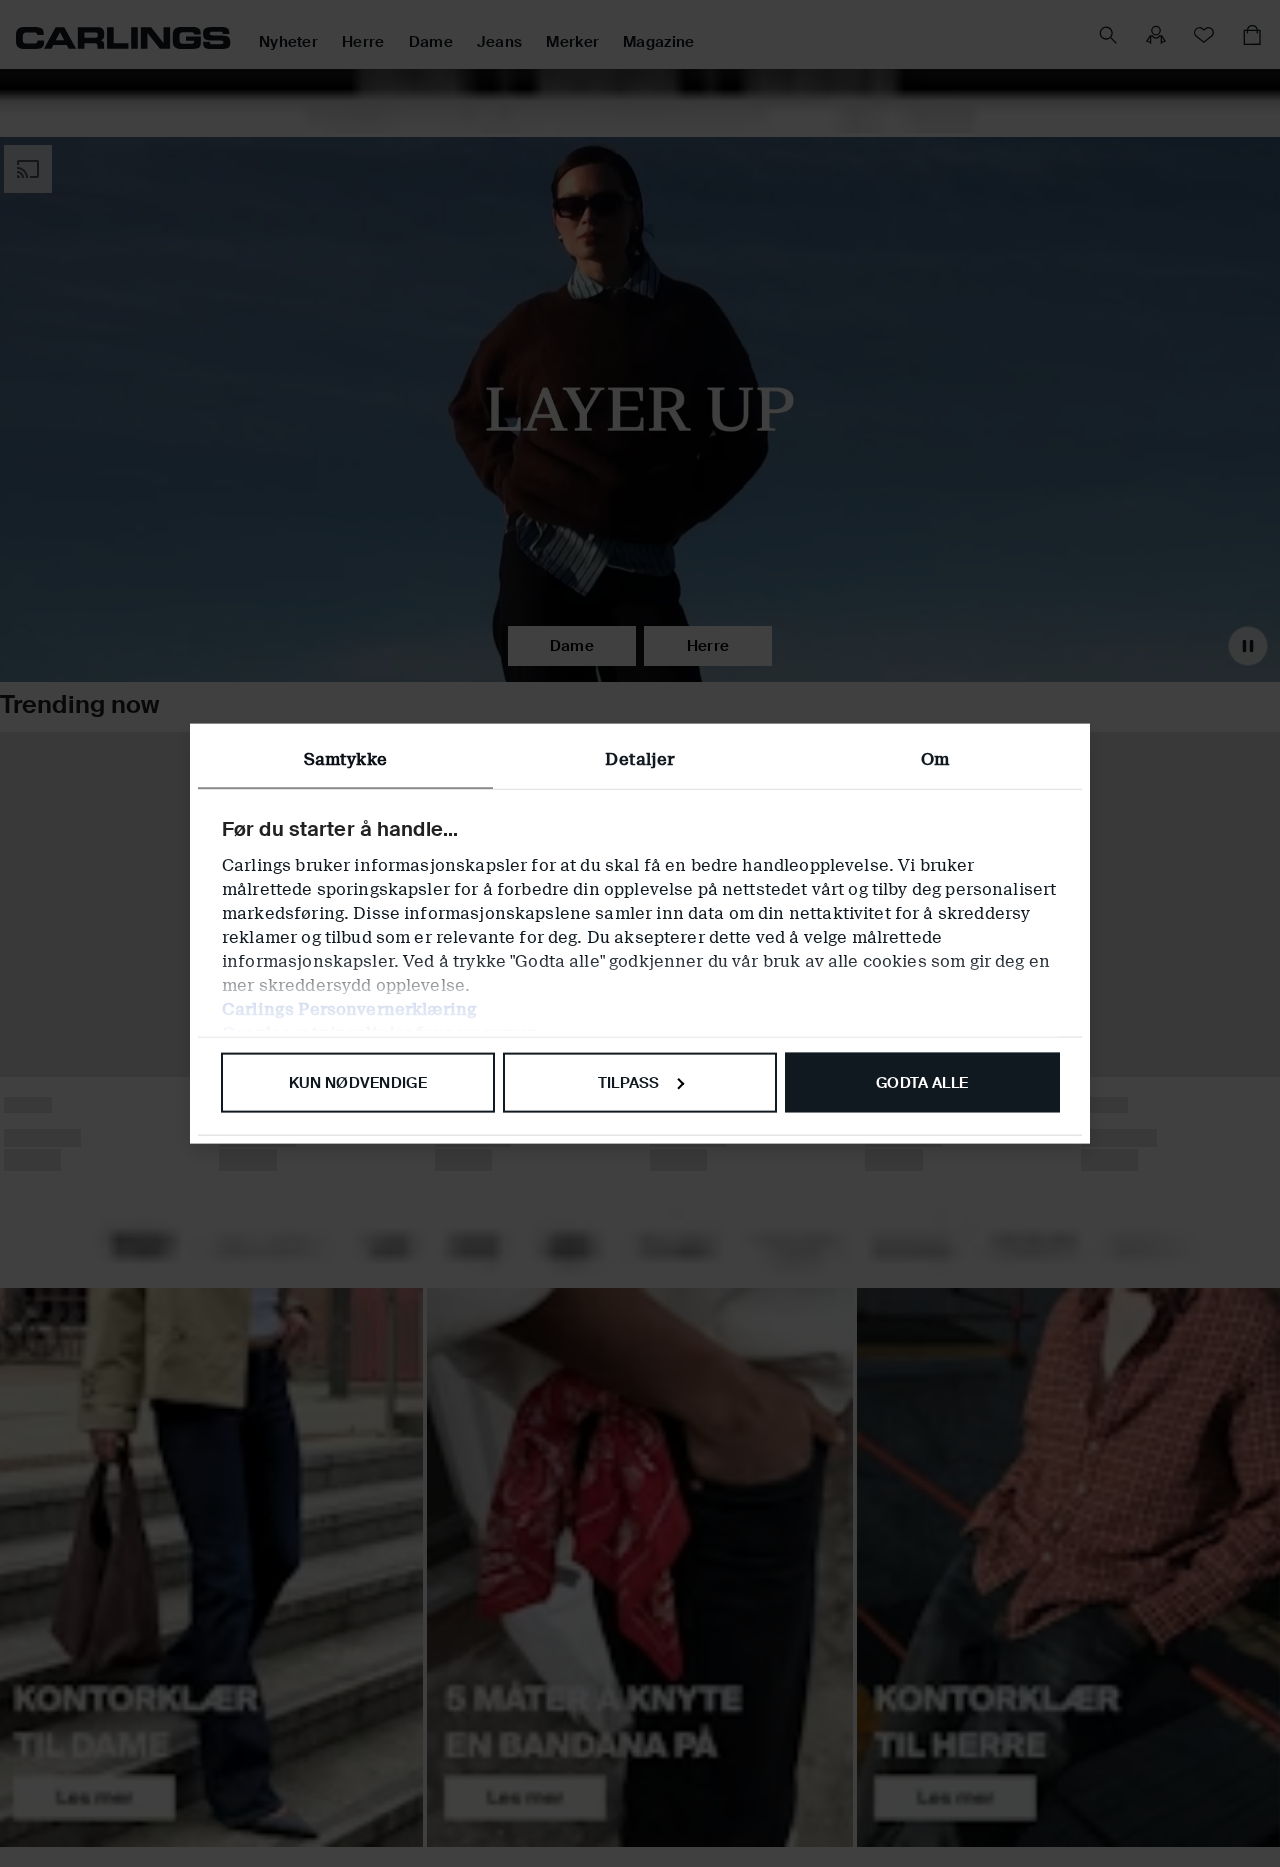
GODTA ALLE (922, 1082)
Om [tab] (935, 758)
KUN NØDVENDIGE (358, 1082)
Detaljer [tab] (639, 758)
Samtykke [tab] (345, 758)
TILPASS (629, 1082)
